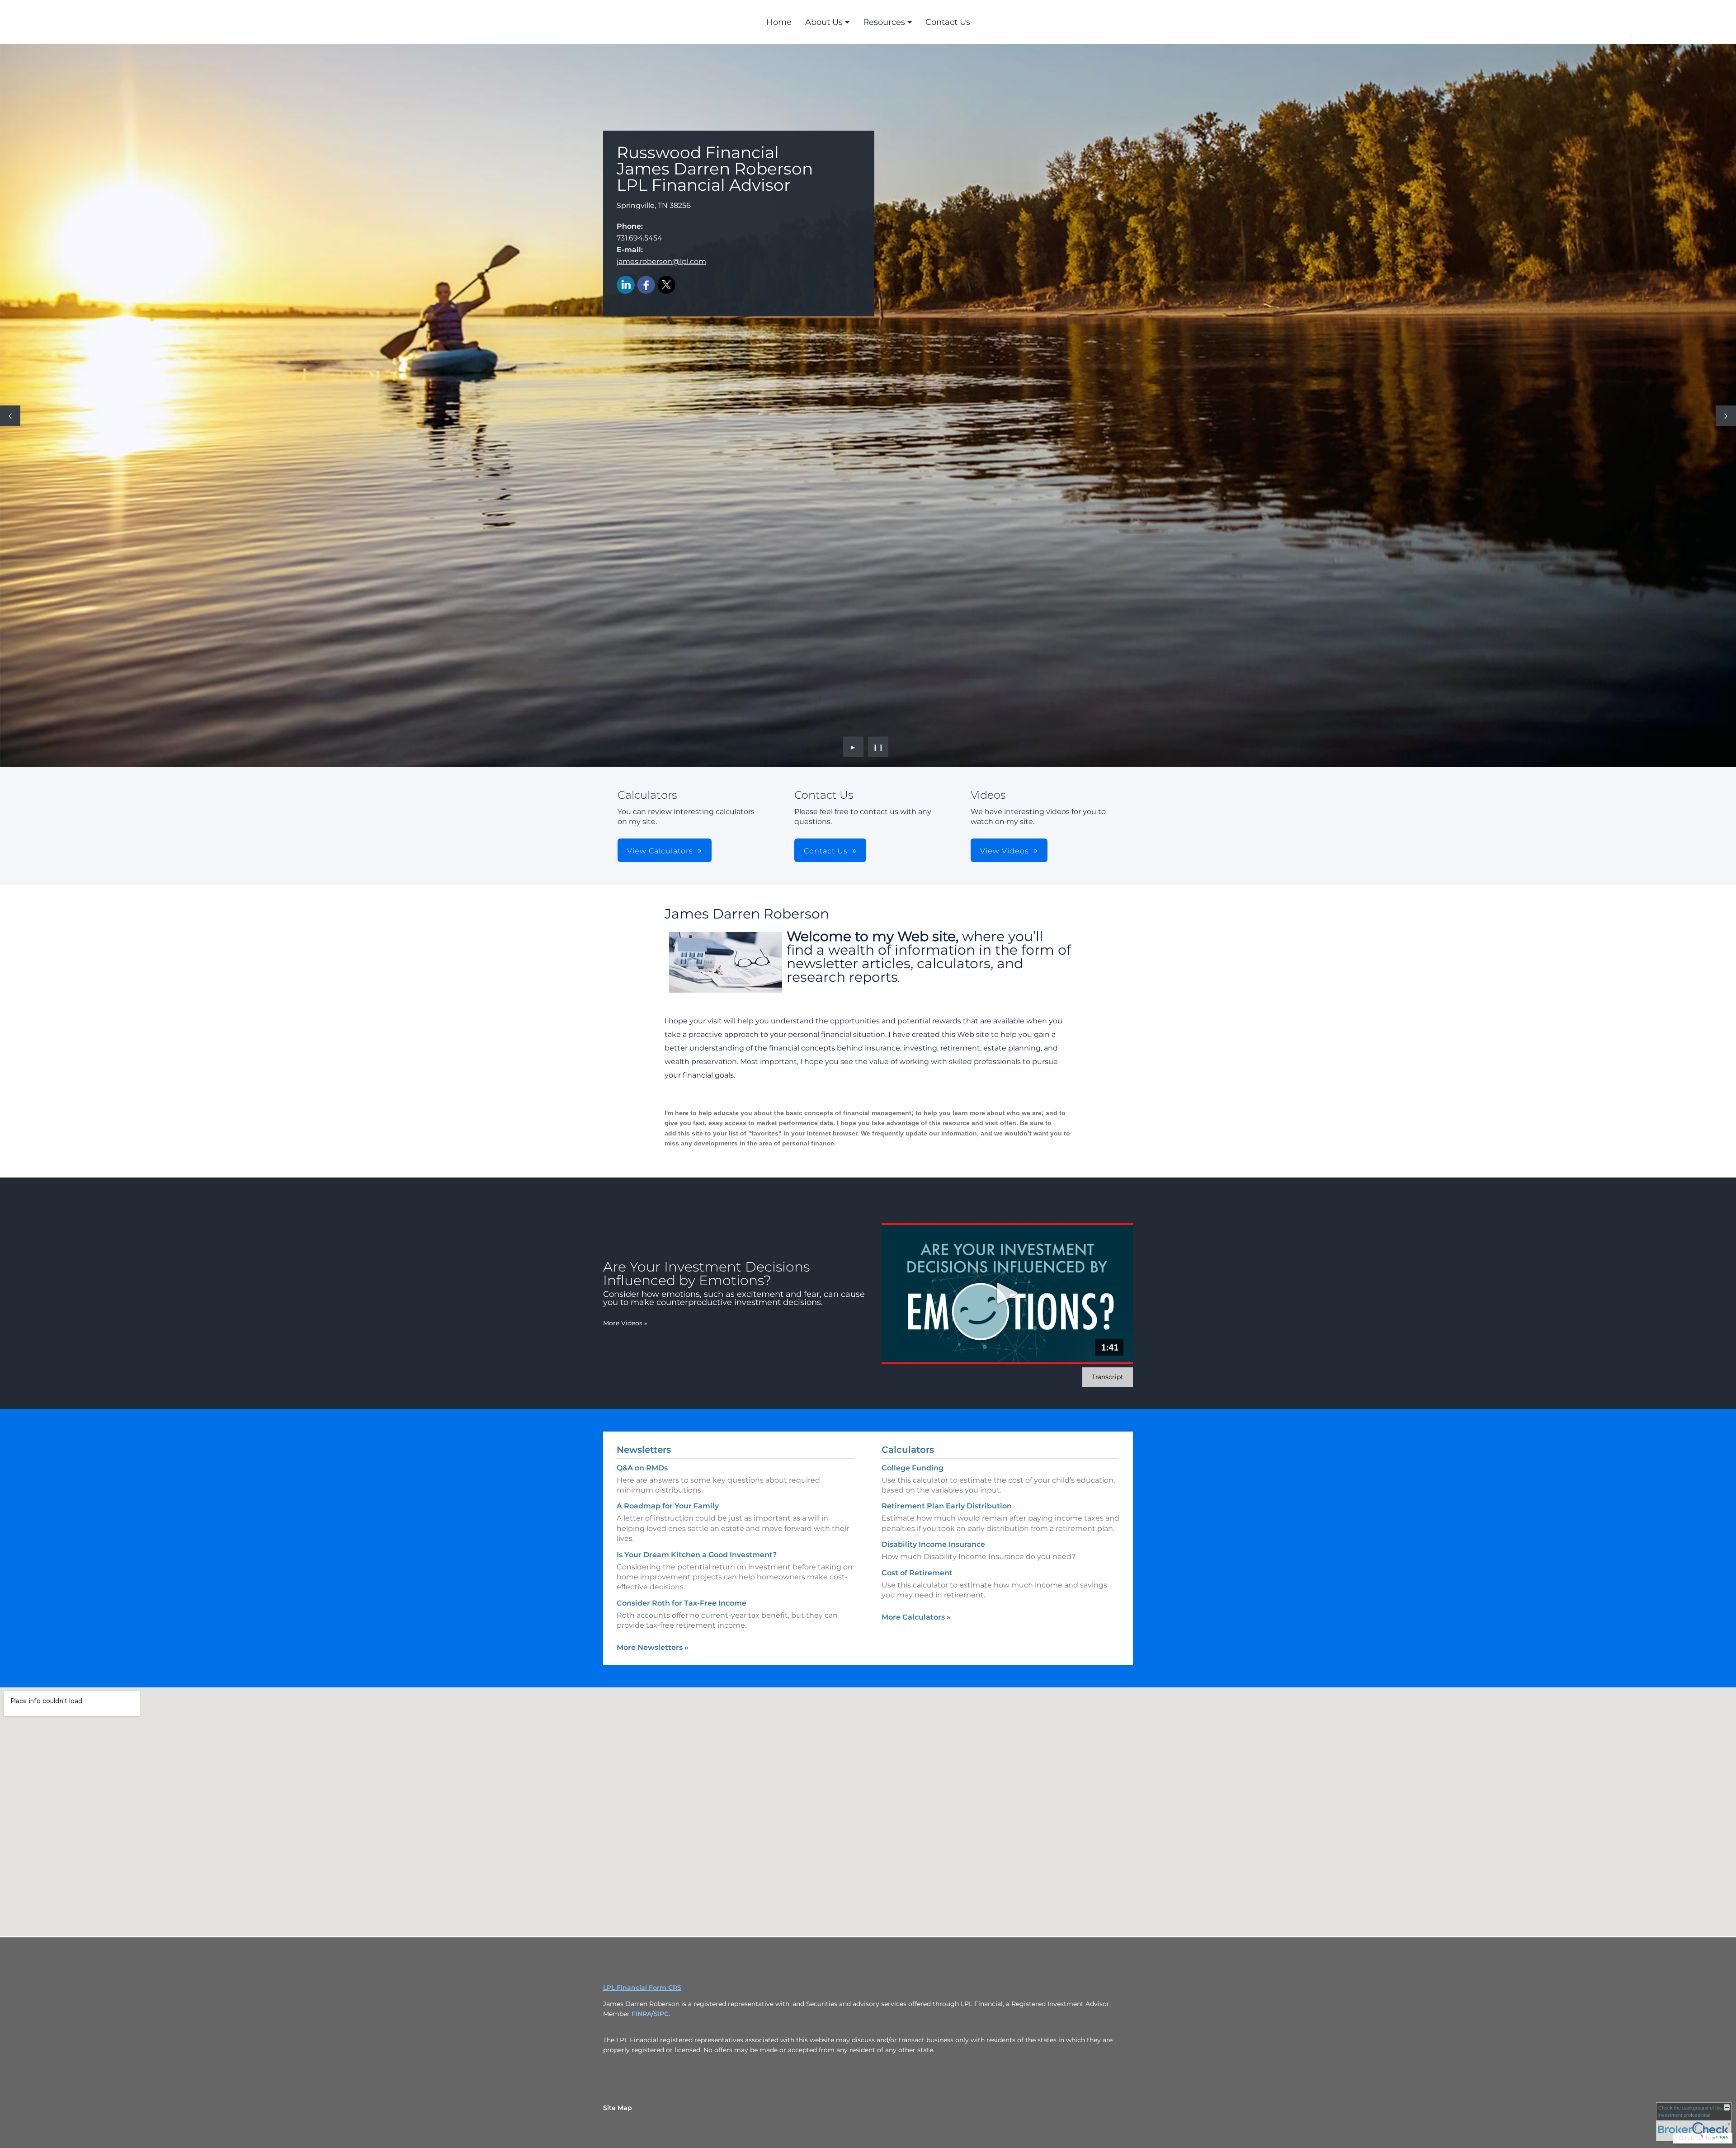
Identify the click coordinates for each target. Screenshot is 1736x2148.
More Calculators (916, 1617)
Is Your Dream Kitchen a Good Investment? (697, 1555)
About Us (824, 22)
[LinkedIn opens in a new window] (626, 285)
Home (779, 22)
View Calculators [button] (660, 851)
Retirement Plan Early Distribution (947, 1506)
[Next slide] (1726, 416)
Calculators (908, 1450)
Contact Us (948, 22)
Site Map (618, 2108)
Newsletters (644, 1450)
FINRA (642, 2014)
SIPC (661, 2014)
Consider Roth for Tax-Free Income (682, 1603)
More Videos (625, 1323)
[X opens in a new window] (666, 285)
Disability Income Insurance (933, 1544)
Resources (884, 22)
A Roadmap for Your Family (668, 1506)
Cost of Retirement (917, 1573)
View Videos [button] (1005, 851)
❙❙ (878, 747)
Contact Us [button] (826, 851)
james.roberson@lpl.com (661, 261)
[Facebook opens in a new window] (646, 285)
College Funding (913, 1468)
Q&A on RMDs (642, 1468)
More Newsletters (653, 1647)
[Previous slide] (10, 416)
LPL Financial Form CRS (642, 1988)
